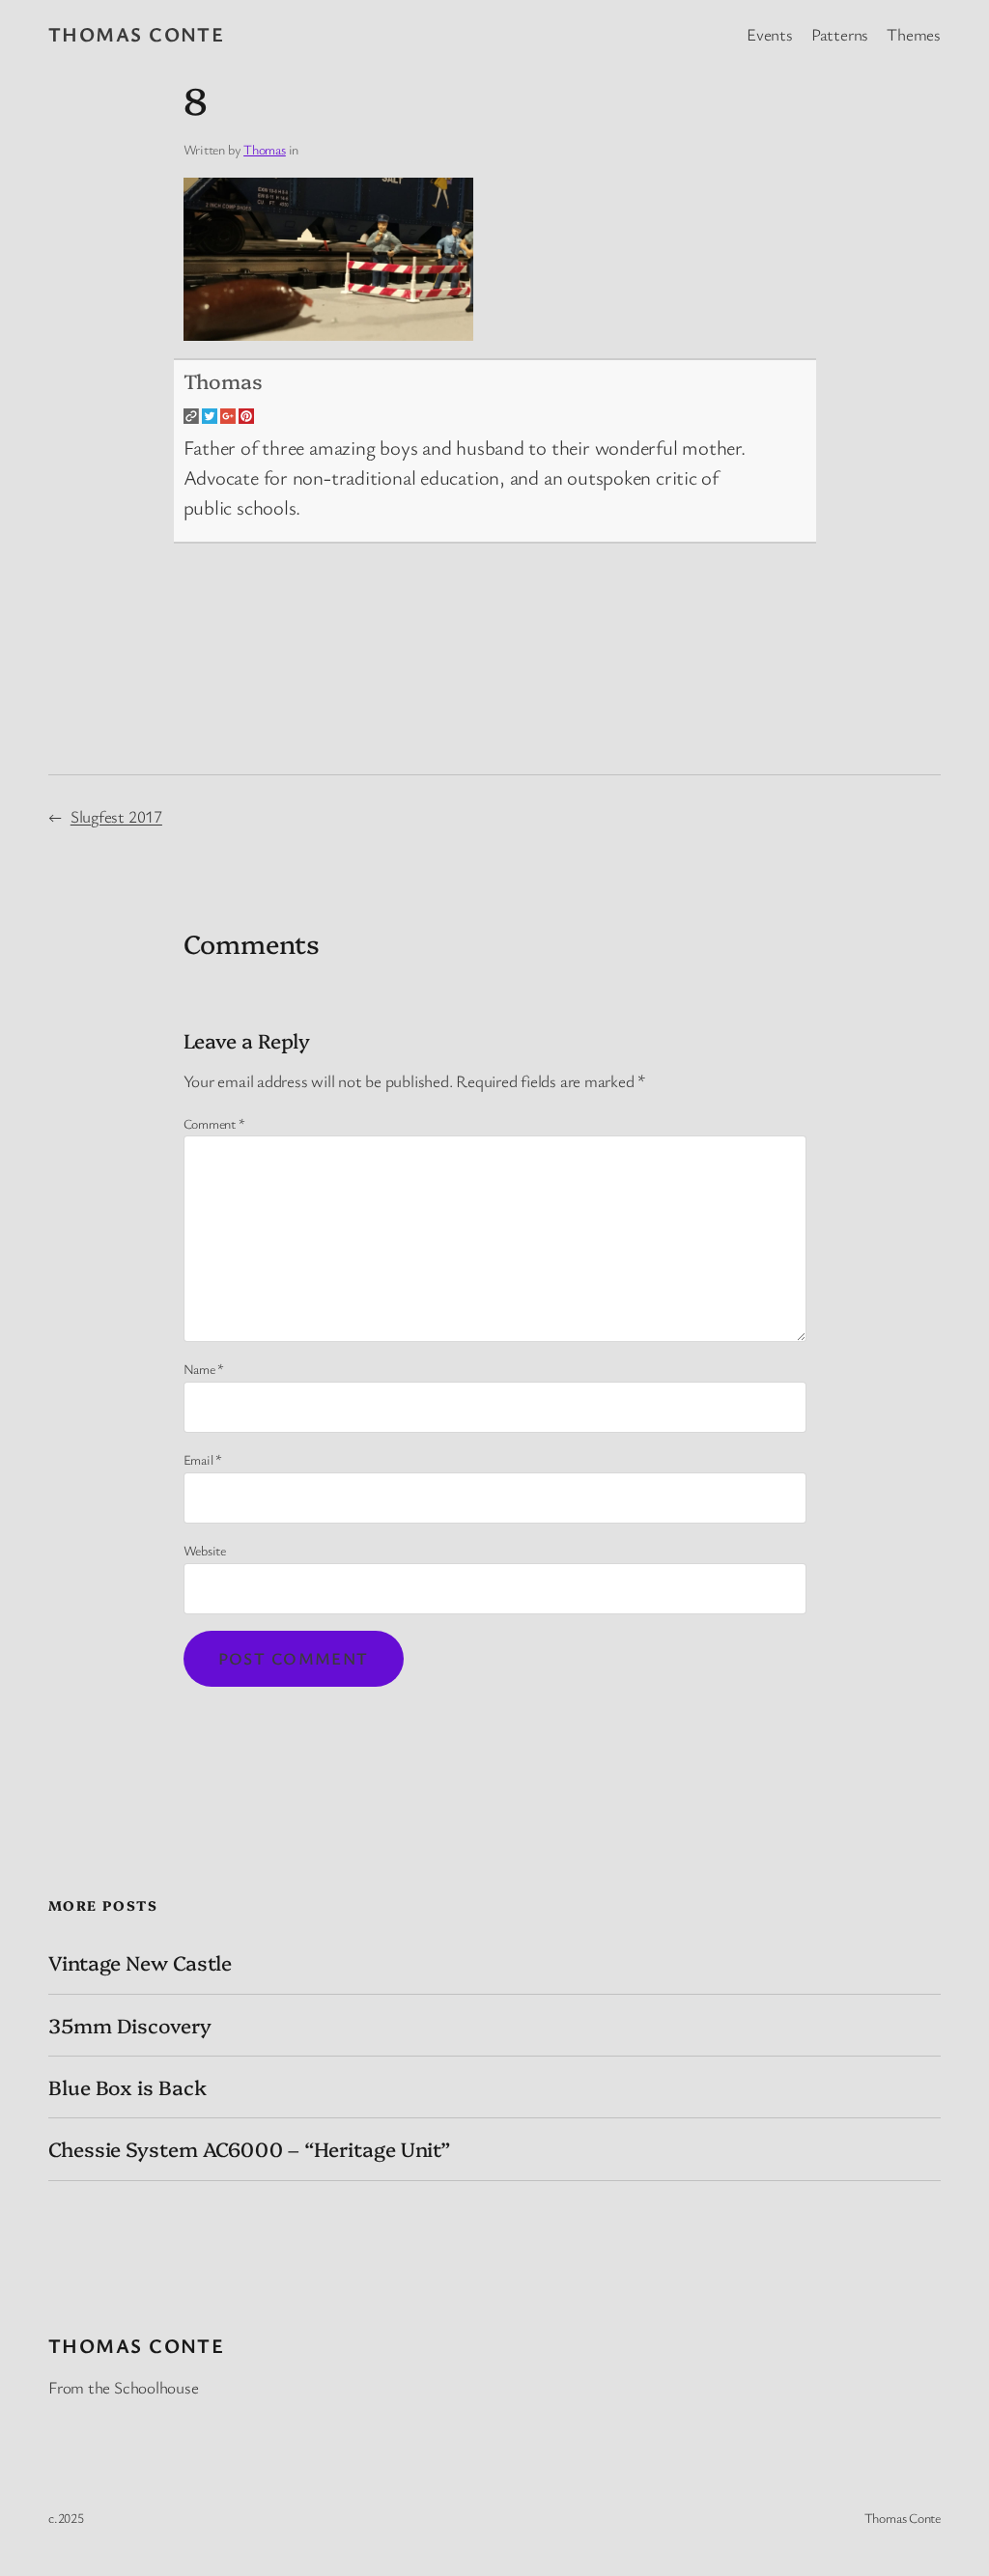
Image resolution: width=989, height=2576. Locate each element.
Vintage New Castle (140, 1962)
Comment (214, 1123)
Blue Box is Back (127, 2087)
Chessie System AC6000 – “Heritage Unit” (250, 2149)
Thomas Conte (136, 34)
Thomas (265, 149)
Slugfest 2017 (116, 816)
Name (204, 1369)
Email (203, 1459)
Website (205, 1550)
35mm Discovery (130, 2025)
